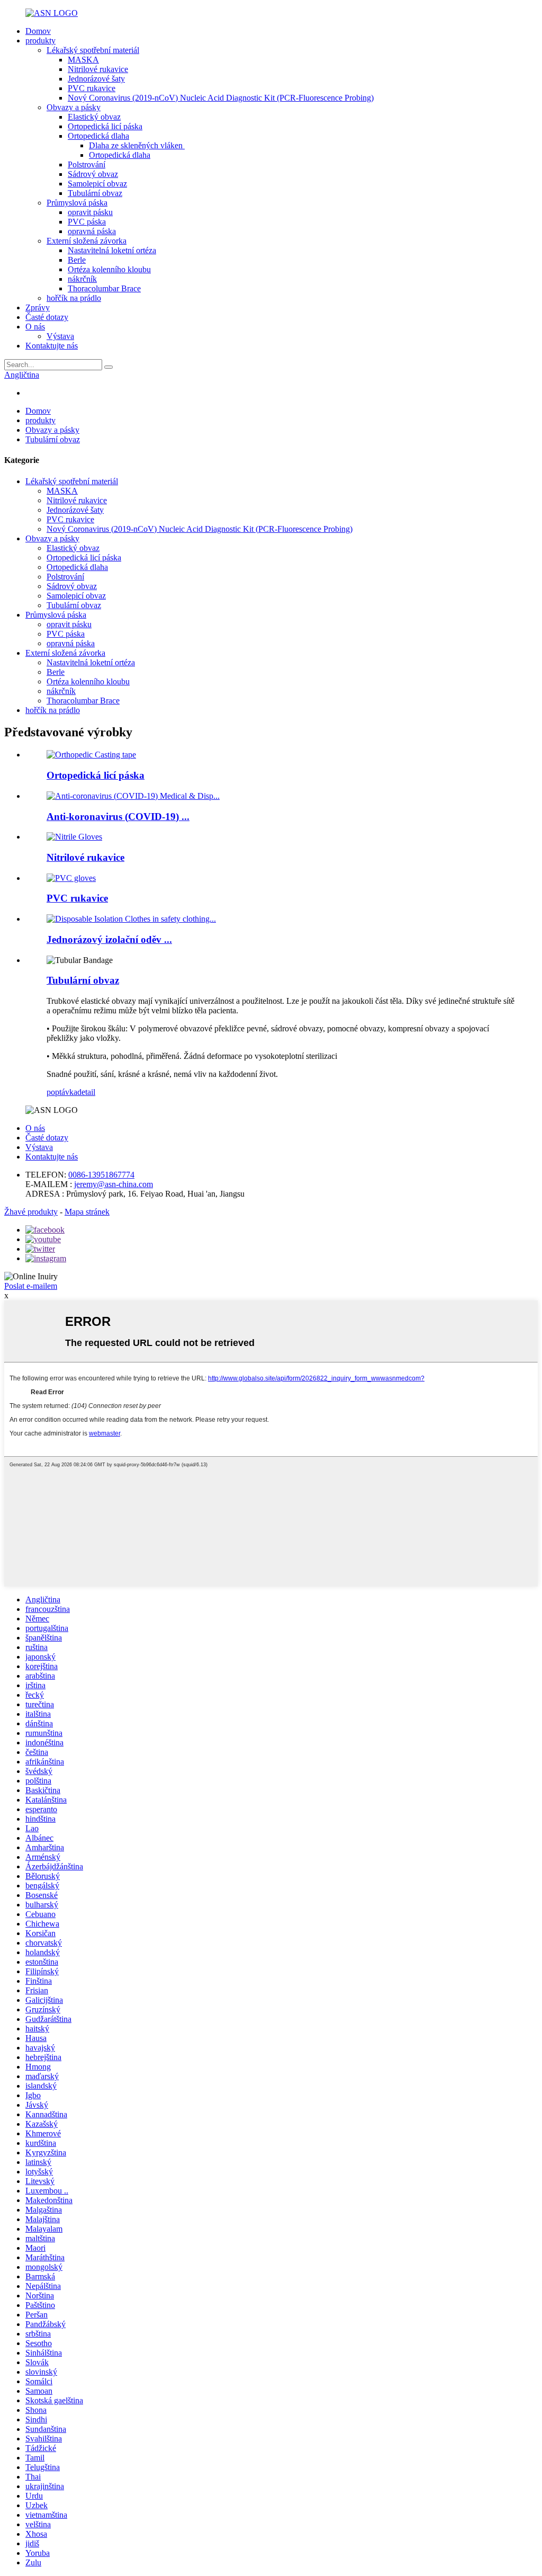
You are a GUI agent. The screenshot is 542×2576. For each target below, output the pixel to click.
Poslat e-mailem (31, 1286)
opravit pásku (90, 212)
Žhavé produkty (31, 1212)
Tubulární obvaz (95, 193)
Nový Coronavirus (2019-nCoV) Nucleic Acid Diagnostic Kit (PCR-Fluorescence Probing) (221, 98)
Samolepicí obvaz (97, 184)
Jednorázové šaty (96, 79)
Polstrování (87, 164)
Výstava (60, 336)
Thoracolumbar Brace (104, 288)
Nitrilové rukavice (98, 69)
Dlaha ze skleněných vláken (137, 145)
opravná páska (92, 231)
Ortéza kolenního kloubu (109, 269)
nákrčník (82, 279)
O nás (35, 327)
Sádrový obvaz (93, 174)
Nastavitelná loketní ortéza (112, 250)
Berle (77, 260)
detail (86, 1092)
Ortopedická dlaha (98, 136)
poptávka (62, 1092)
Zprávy (38, 307)
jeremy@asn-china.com (114, 1184)
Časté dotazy (47, 317)
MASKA (83, 60)
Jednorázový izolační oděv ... (109, 939)
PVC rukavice (92, 88)
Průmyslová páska (77, 203)
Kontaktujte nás (52, 346)
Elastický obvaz (94, 117)
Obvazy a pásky (74, 107)
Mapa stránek (87, 1212)
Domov (38, 31)
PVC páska (87, 222)
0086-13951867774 (101, 1175)
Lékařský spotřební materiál (93, 50)
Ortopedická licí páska (105, 126)
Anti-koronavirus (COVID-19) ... (118, 817)
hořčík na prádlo (74, 298)
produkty (40, 41)
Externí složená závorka (87, 241)
